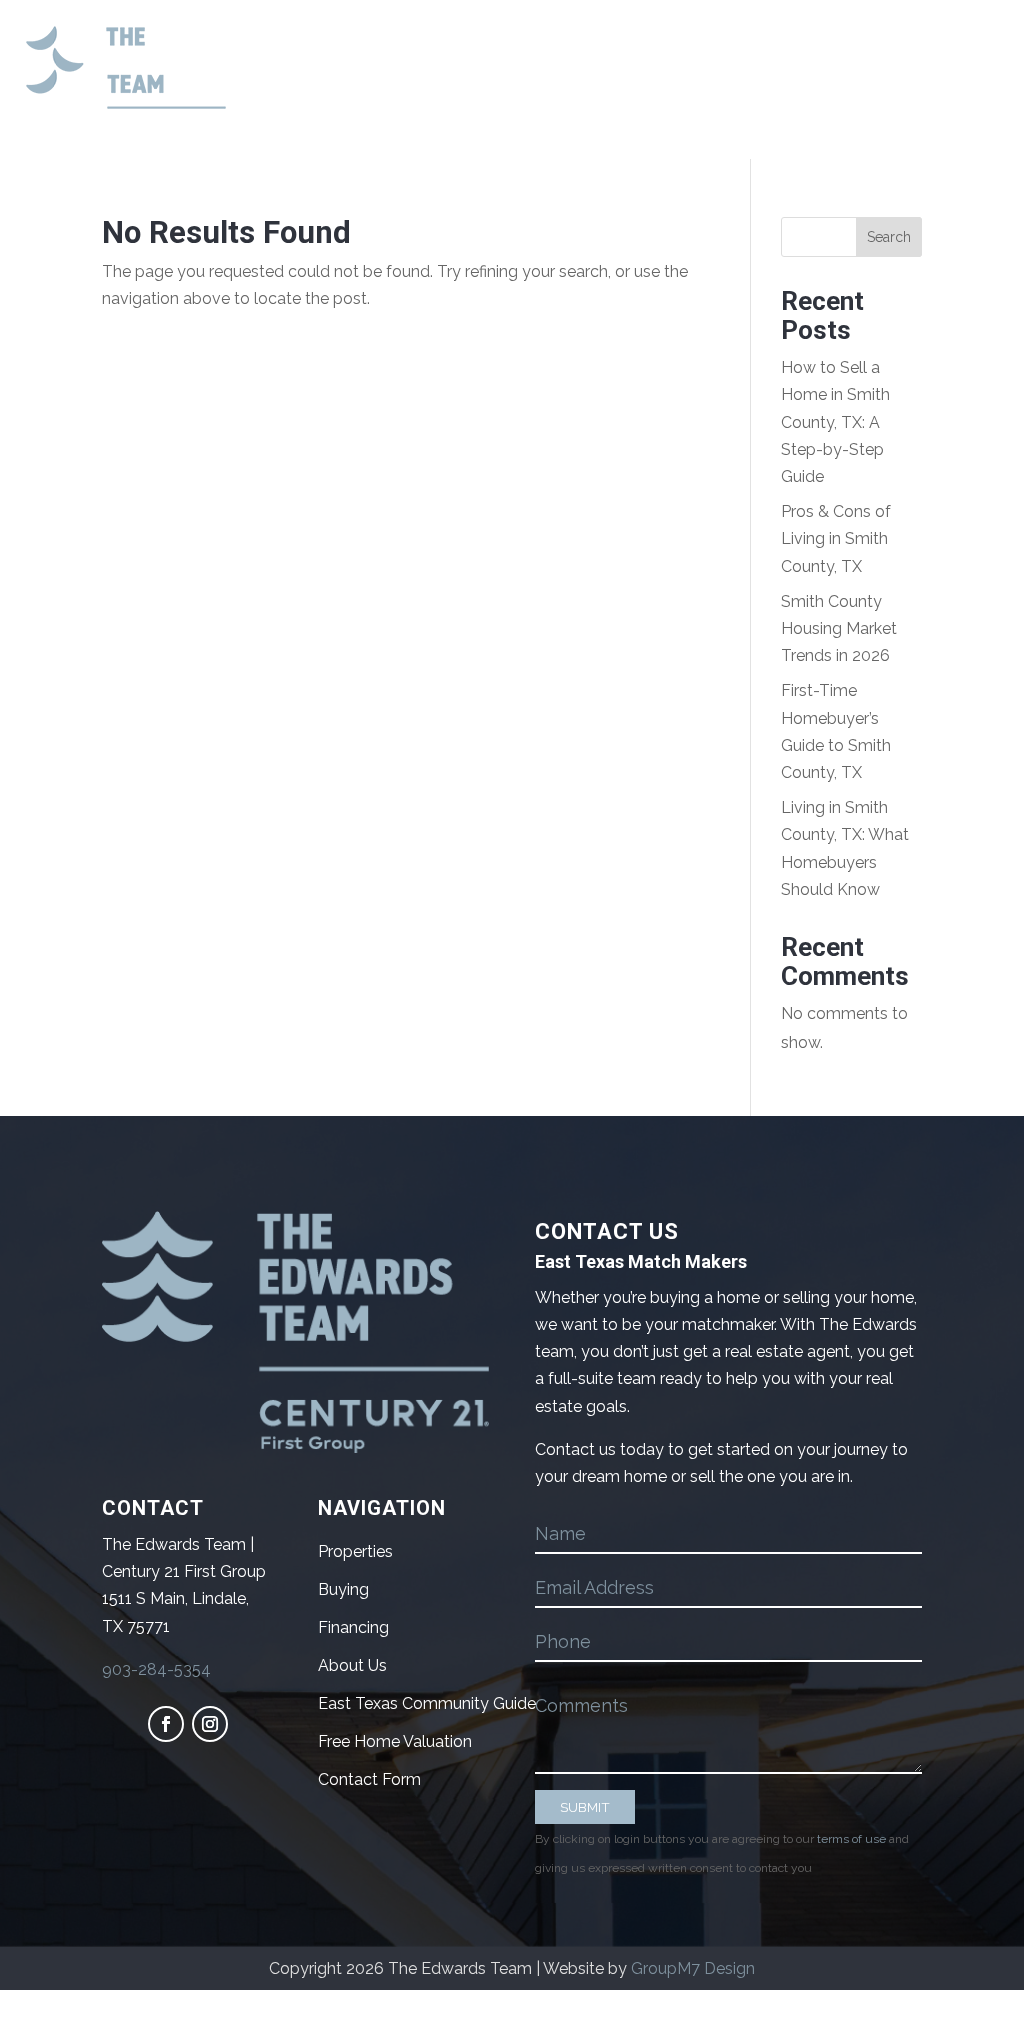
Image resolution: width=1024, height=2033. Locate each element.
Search (889, 237)
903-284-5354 (156, 1669)
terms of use (851, 1839)
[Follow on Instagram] (210, 1724)
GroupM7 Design (693, 1968)
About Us (352, 1665)
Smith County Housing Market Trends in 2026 (839, 628)
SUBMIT (585, 1807)
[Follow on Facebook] (166, 1724)
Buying (343, 1589)
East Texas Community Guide (427, 1703)
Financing (353, 1627)
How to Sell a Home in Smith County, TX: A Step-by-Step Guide (835, 422)
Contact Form (369, 1779)
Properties (355, 1551)
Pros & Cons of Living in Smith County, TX (836, 538)
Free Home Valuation (395, 1741)
